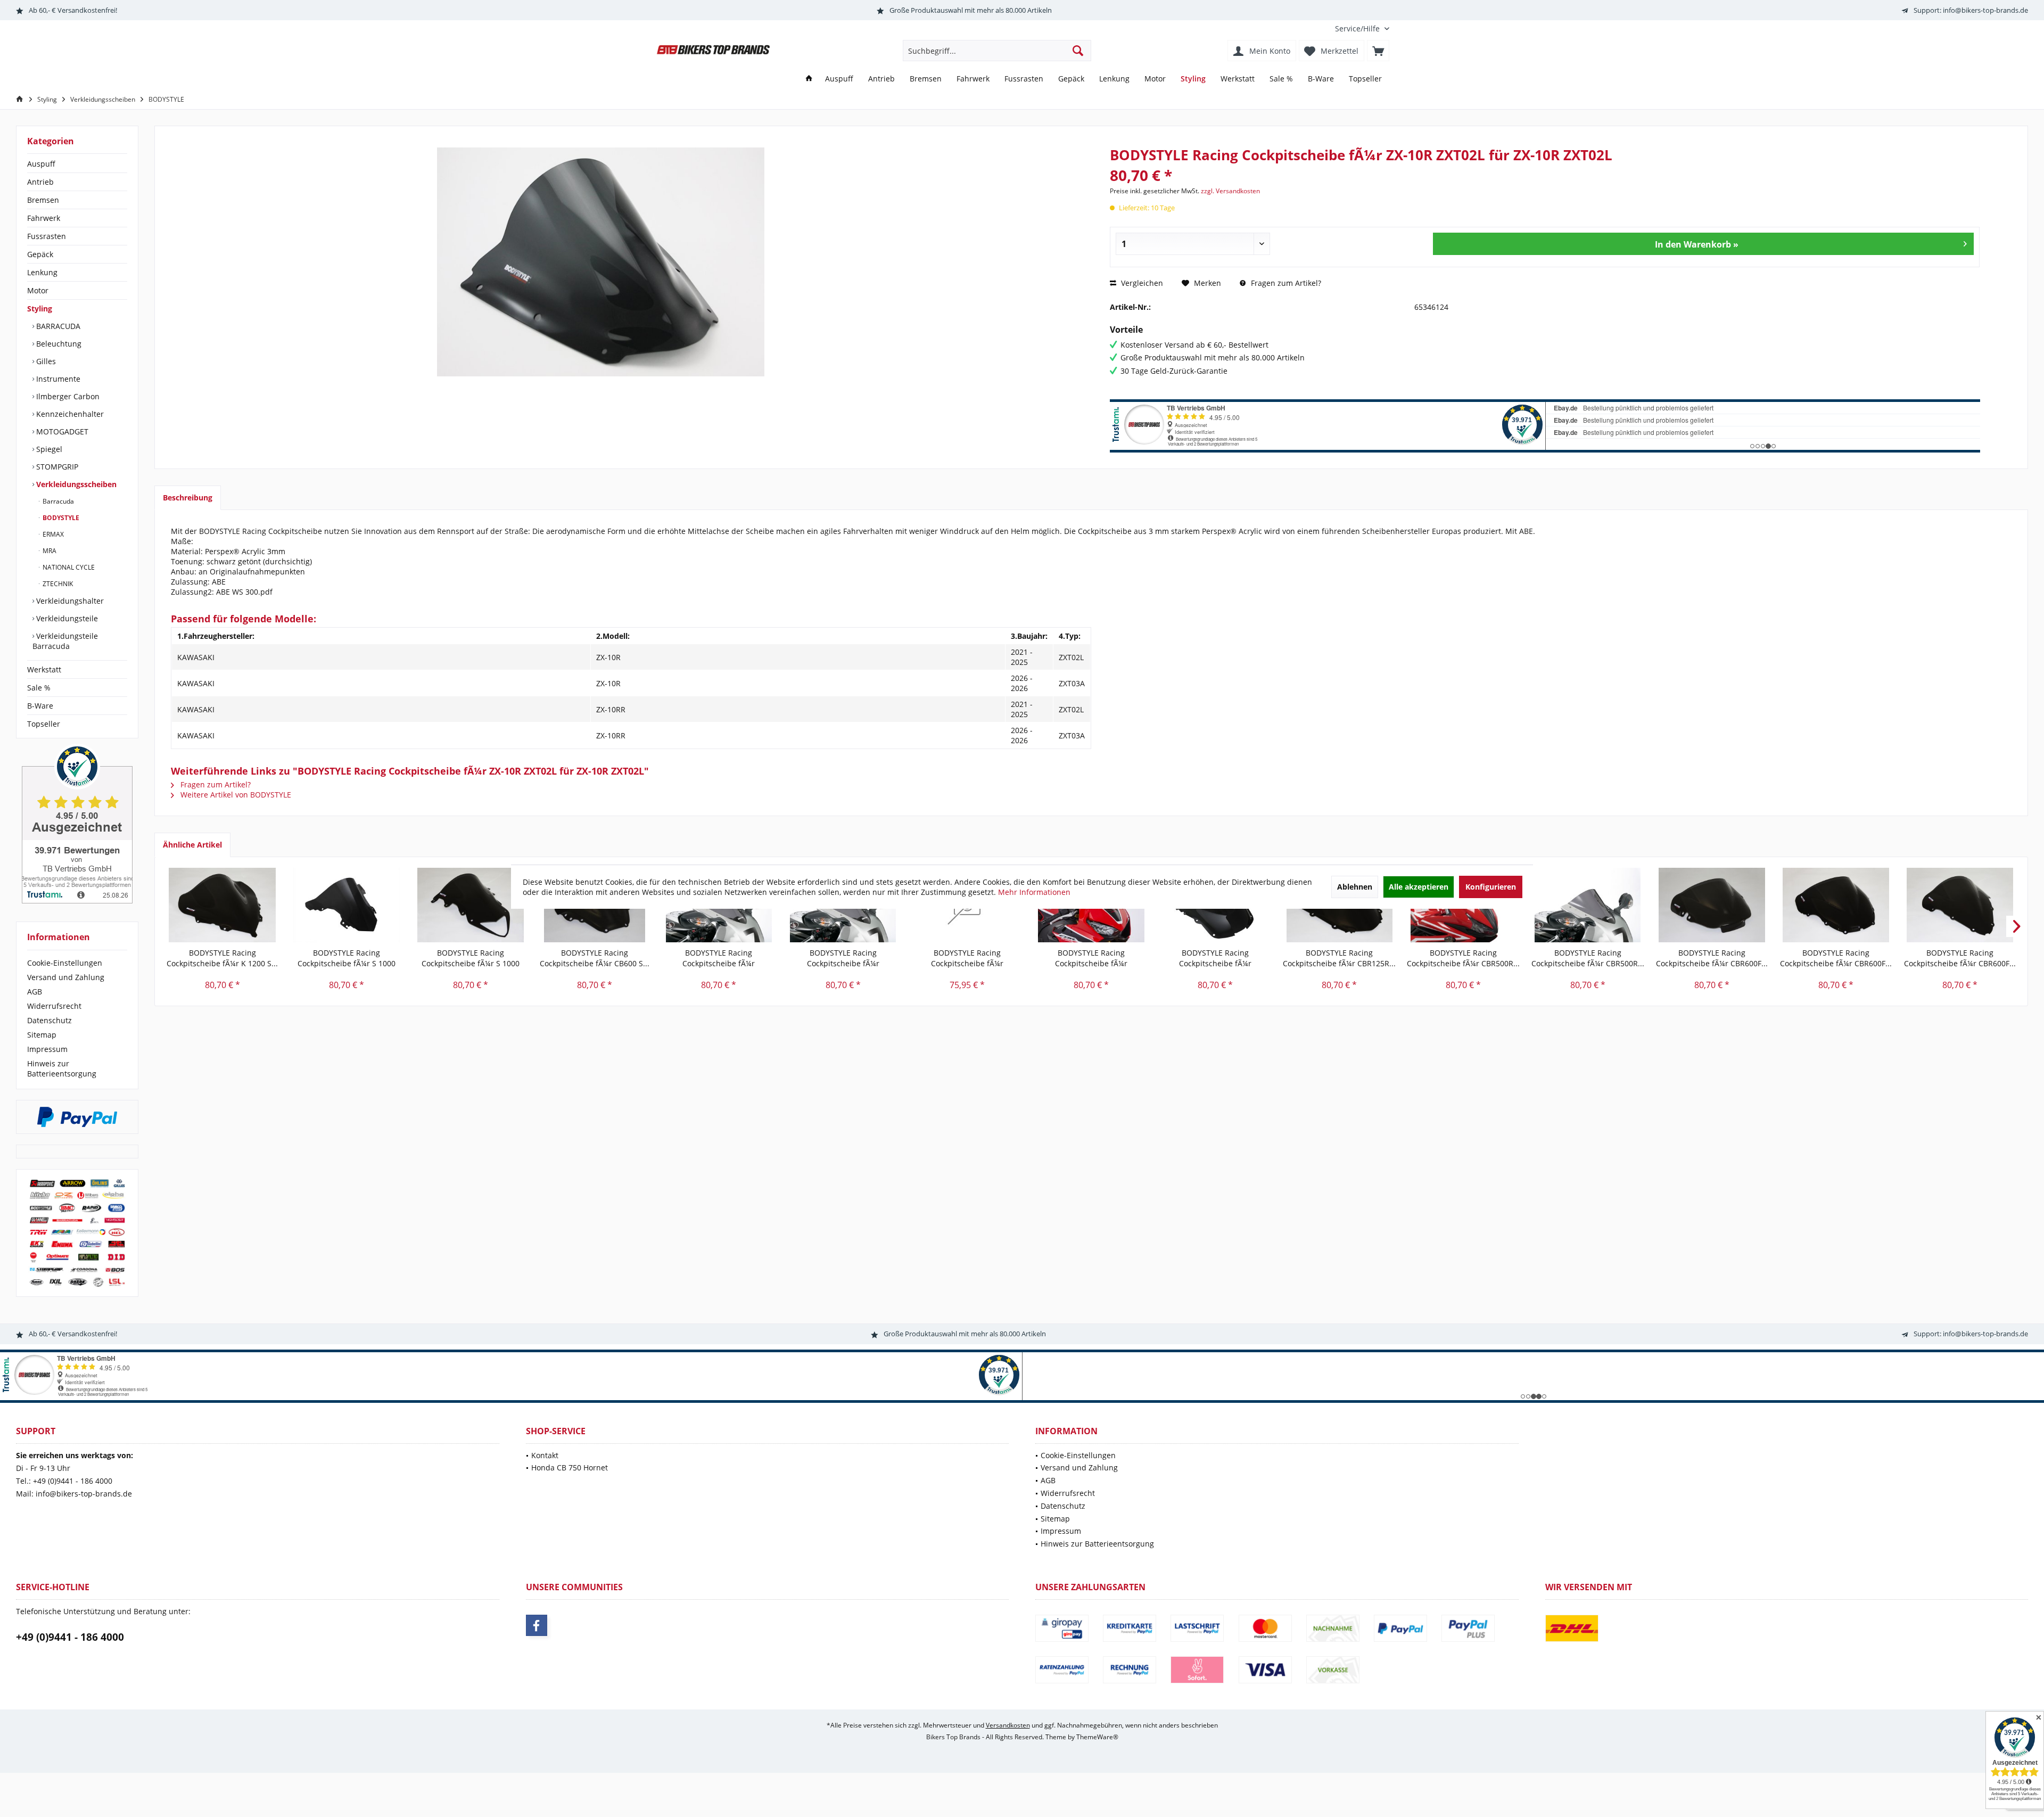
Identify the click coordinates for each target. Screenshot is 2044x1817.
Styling (40, 309)
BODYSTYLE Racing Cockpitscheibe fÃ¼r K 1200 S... (222, 958)
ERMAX (52, 534)
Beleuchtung (58, 344)
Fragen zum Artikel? (1285, 283)
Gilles (45, 361)
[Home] (809, 79)
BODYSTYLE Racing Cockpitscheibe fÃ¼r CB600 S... (595, 958)
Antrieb (40, 182)
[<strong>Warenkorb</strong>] (1378, 51)
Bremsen (43, 200)
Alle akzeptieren (1419, 887)
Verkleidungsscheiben (75, 484)
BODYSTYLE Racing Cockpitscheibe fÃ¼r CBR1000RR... (719, 958)
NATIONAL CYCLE (68, 567)
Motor (38, 290)
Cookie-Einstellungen (65, 963)
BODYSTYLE (60, 518)
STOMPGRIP (56, 467)
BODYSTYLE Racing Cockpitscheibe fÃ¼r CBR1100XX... (1215, 958)
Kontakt (545, 1455)
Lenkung (42, 272)
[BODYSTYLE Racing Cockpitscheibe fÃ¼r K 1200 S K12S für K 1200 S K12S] (222, 905)
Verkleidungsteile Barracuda (65, 641)
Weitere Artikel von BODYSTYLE (235, 795)
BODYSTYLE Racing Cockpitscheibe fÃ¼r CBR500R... (1463, 958)
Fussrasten (47, 236)
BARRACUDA (57, 326)
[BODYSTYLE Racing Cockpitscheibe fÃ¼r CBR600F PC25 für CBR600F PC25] (1712, 905)
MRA (49, 551)
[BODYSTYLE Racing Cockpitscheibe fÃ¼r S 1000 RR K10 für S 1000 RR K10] (470, 905)
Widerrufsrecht (54, 1006)
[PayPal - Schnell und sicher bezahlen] (77, 1117)
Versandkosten (1008, 1725)
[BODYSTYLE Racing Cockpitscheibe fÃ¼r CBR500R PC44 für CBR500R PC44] (1588, 905)
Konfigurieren (1491, 887)
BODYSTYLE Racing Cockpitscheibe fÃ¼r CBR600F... (1712, 958)
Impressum (47, 1049)
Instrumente (57, 379)
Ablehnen (1355, 887)
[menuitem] (1358, 28)
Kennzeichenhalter (69, 414)
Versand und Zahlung (66, 977)
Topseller (44, 724)
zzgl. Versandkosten (1230, 191)
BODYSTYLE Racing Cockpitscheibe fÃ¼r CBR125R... (1339, 958)
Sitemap (42, 1035)
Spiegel (48, 449)
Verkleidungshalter (69, 601)
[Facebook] (537, 1625)
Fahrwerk (44, 218)
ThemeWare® (1097, 1737)
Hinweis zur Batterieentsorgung (62, 1068)
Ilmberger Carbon (67, 396)
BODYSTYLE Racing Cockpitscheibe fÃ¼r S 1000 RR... (347, 958)
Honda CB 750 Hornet (570, 1467)
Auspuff (41, 164)
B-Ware (40, 706)
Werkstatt (44, 669)
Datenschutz (50, 1020)
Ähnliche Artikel (192, 845)
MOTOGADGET (61, 431)
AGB (35, 992)
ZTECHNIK (57, 584)
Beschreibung (188, 498)
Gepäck (40, 254)
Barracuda (57, 501)
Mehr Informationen (1034, 892)
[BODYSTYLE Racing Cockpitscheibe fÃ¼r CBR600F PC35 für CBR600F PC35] (1836, 905)
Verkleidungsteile (66, 618)
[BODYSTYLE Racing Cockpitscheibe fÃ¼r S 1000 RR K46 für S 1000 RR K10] (346, 905)
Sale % (39, 688)
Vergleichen (1141, 283)
